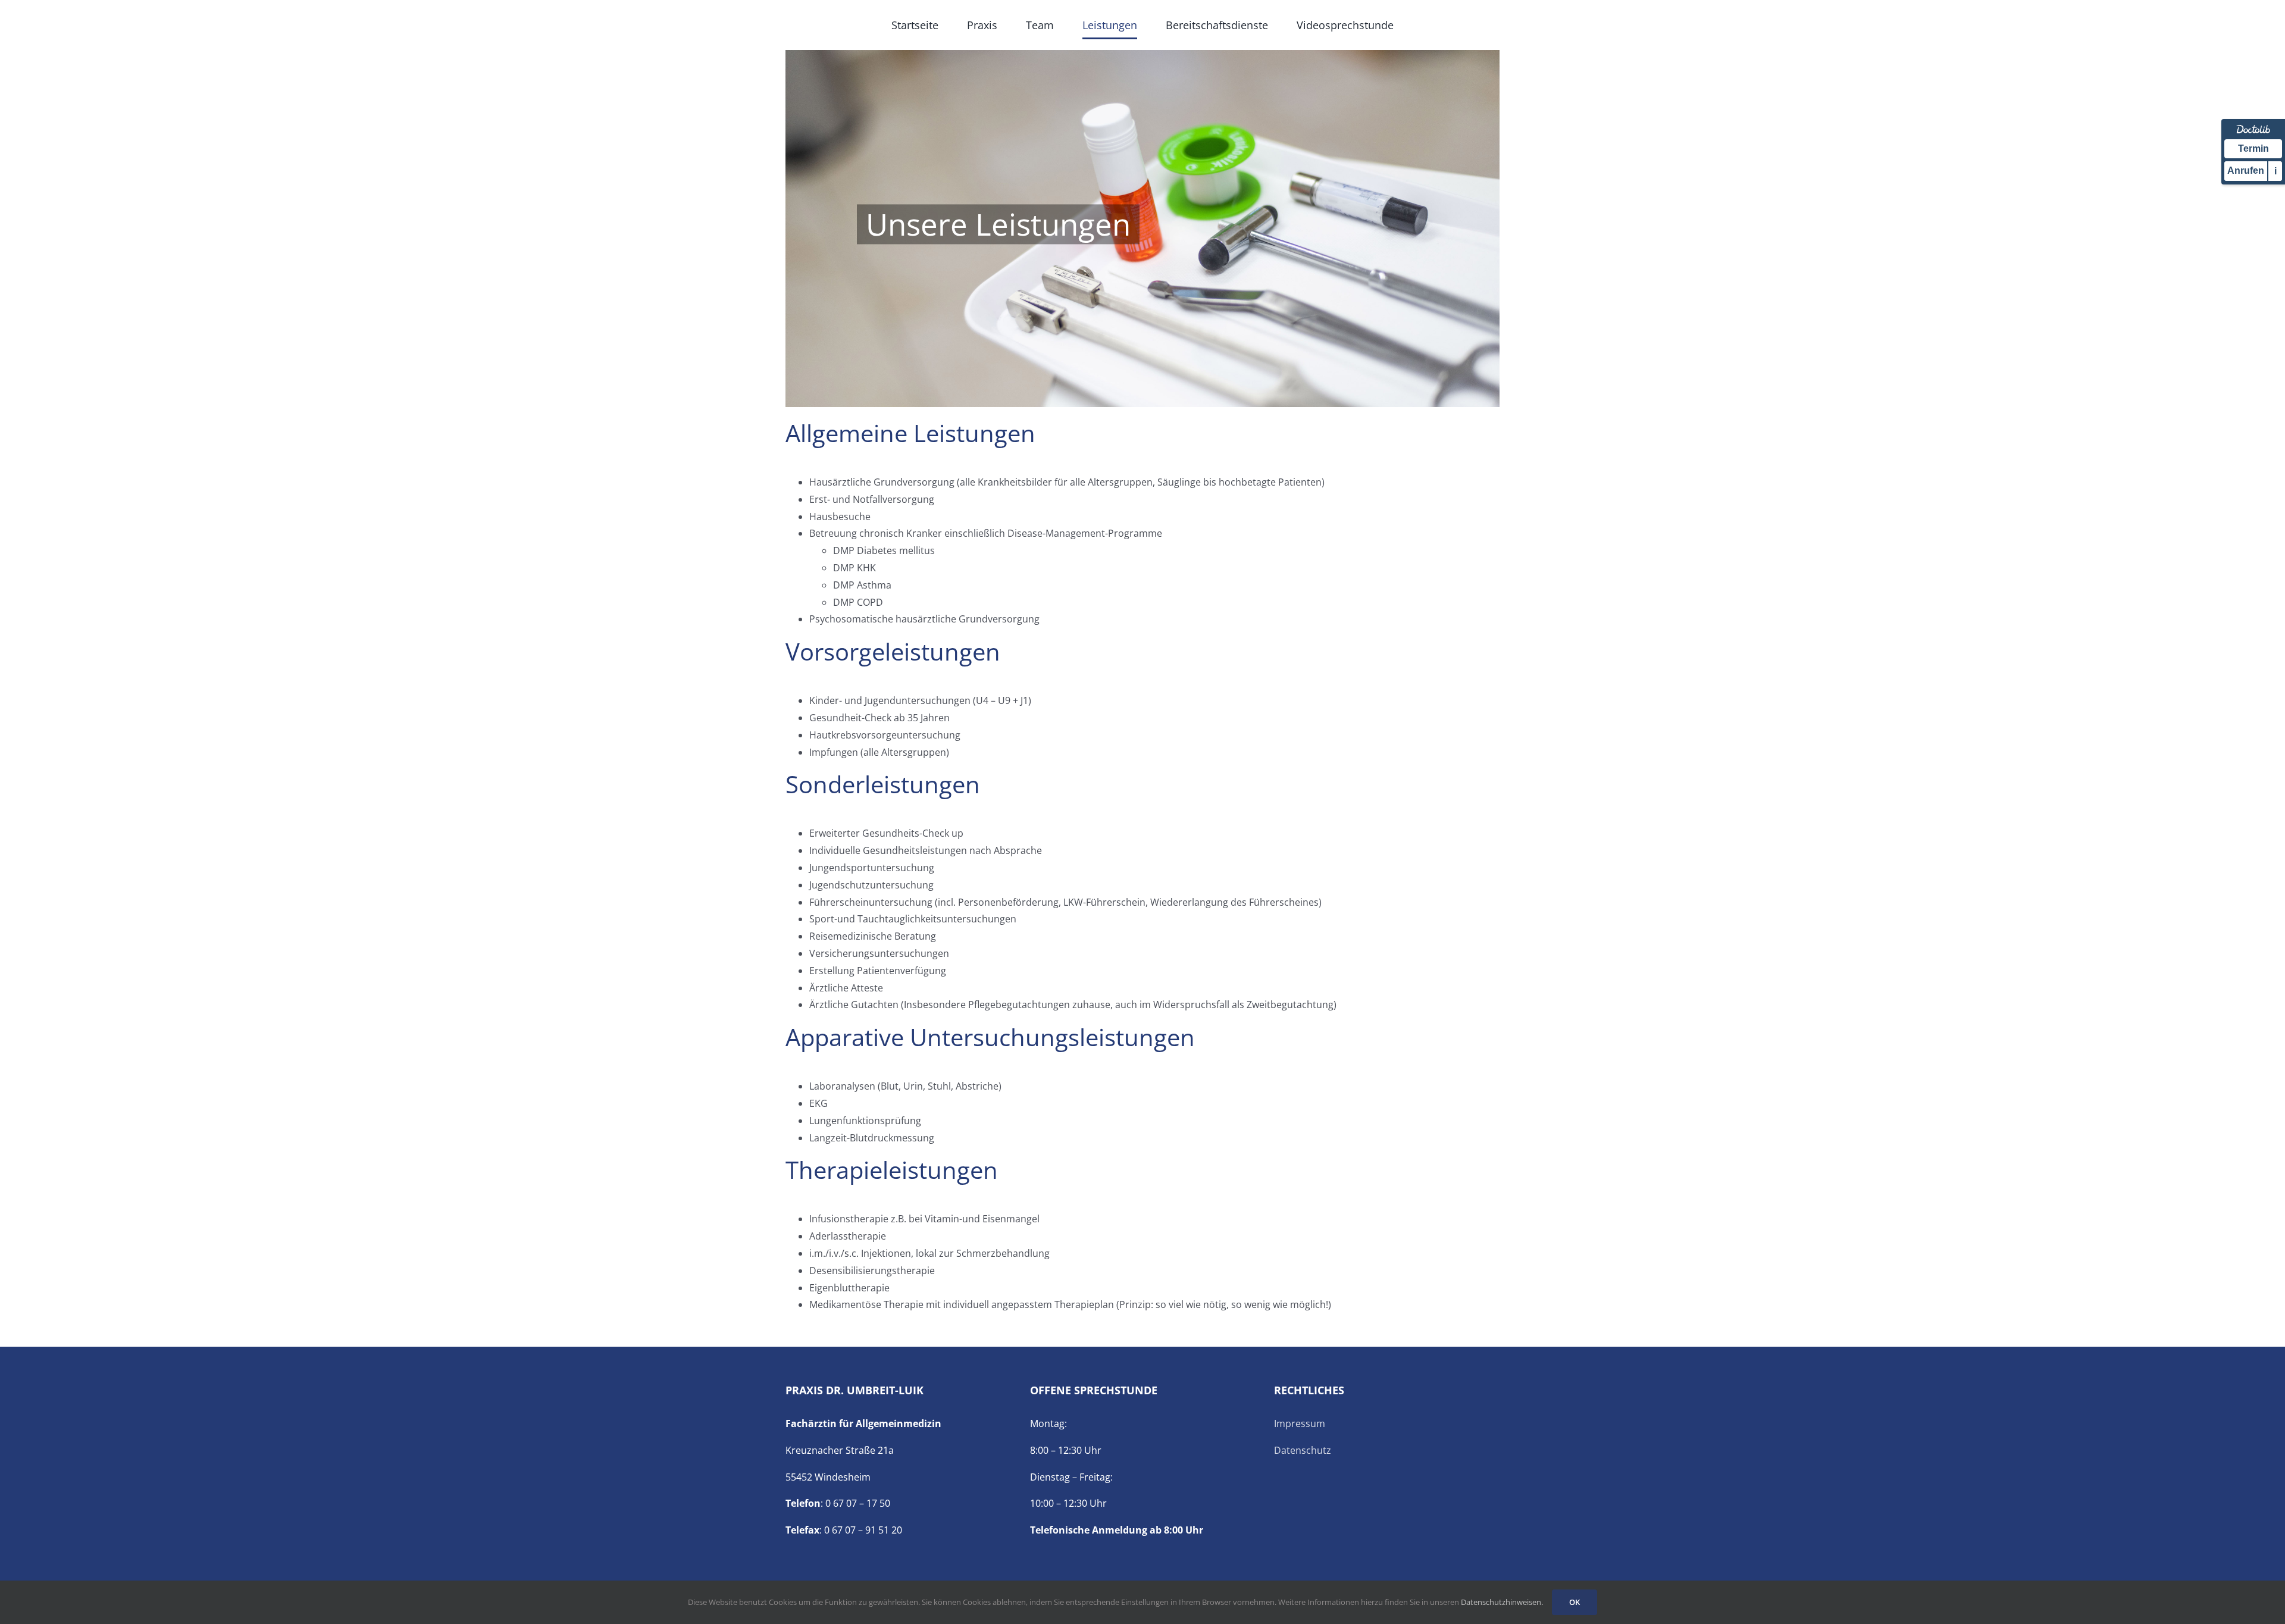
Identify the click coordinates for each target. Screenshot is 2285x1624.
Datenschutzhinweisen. (1502, 1602)
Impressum (1300, 1423)
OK (1575, 1602)
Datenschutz (1303, 1450)
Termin (2253, 148)
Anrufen (2246, 170)
